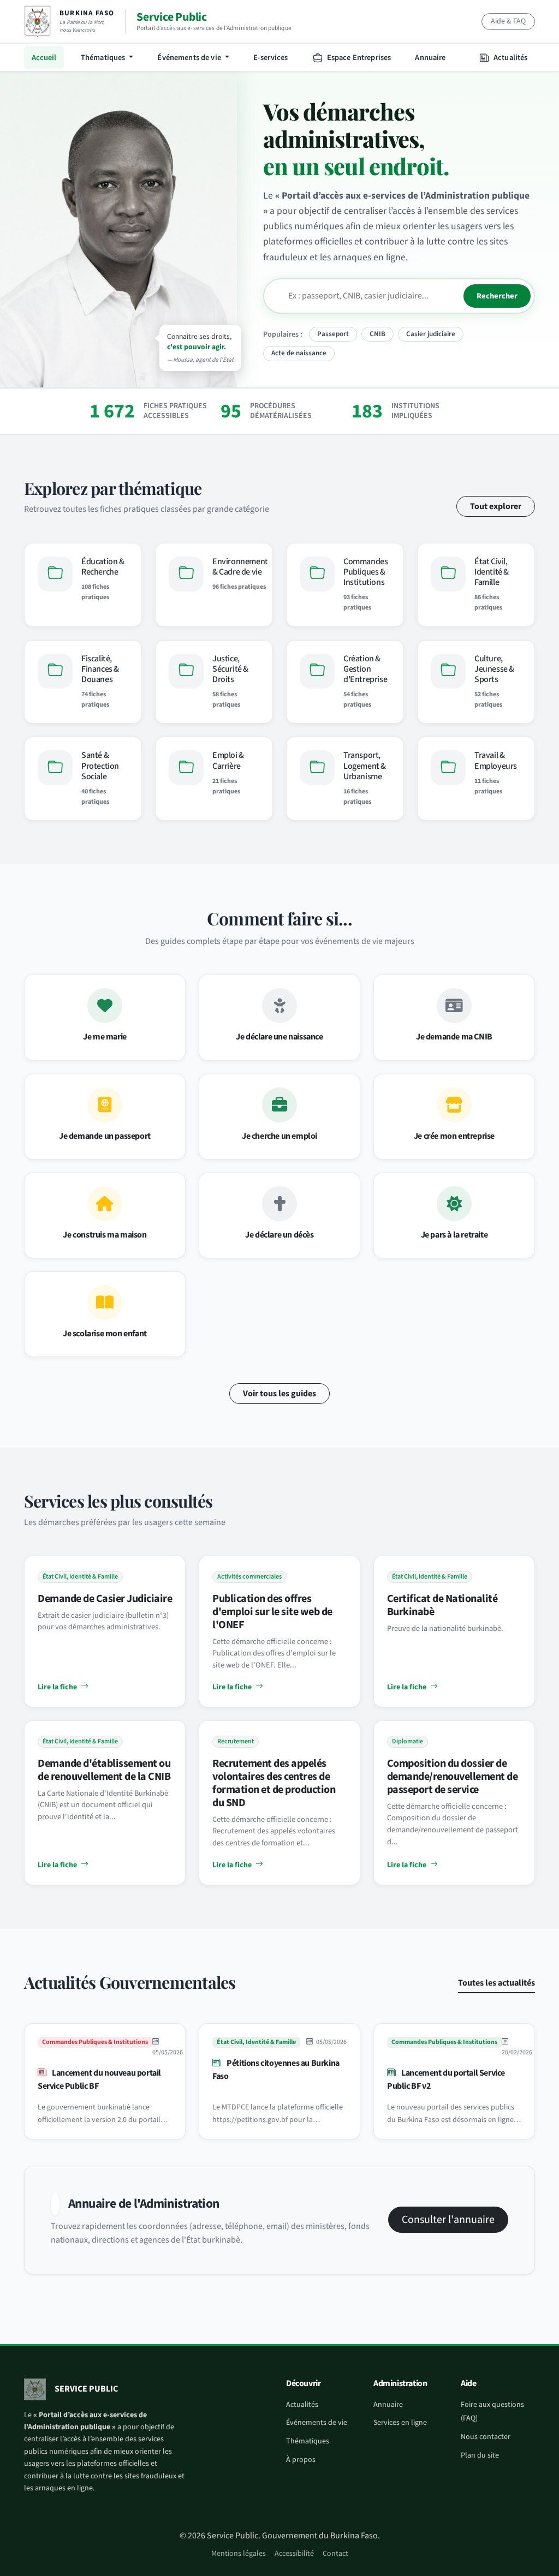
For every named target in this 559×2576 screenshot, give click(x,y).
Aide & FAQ (508, 21)
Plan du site (480, 2455)
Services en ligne (400, 2423)
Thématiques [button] (104, 58)
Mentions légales (239, 2554)
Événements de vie (317, 2423)
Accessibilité (294, 2554)
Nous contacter (486, 2437)
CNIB (377, 334)
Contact (335, 2554)
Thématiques (308, 2441)
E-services (270, 58)
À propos (301, 2460)
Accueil (44, 58)
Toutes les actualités (496, 1983)
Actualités (510, 58)
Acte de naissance (299, 353)
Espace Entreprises (358, 58)
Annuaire (430, 58)
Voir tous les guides (279, 1394)
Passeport (333, 334)
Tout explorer (496, 506)
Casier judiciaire (431, 334)
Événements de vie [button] (190, 58)
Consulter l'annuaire (448, 2220)
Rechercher (497, 296)
